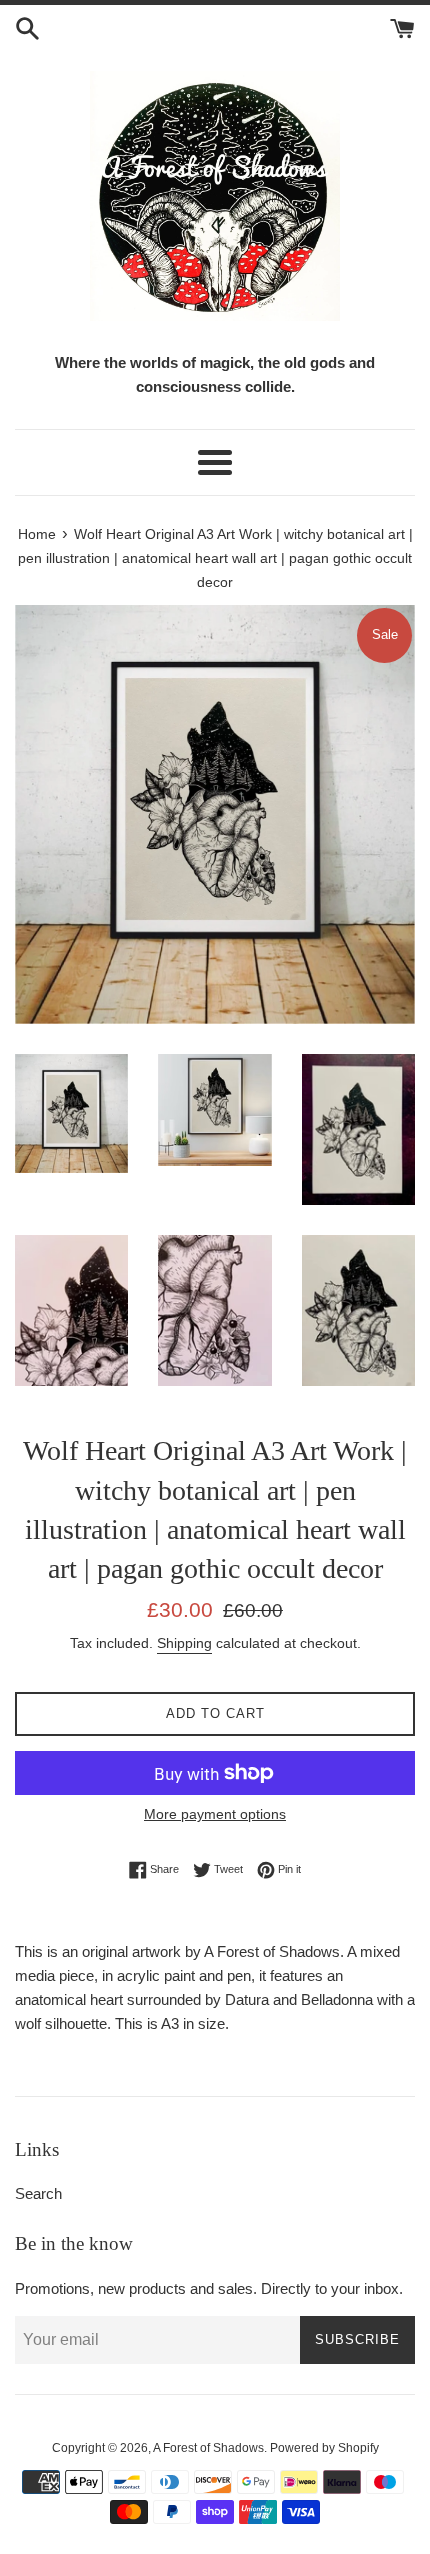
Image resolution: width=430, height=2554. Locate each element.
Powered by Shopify (324, 2448)
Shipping (184, 1643)
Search (38, 2193)
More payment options (215, 1814)
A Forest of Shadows (208, 2448)
